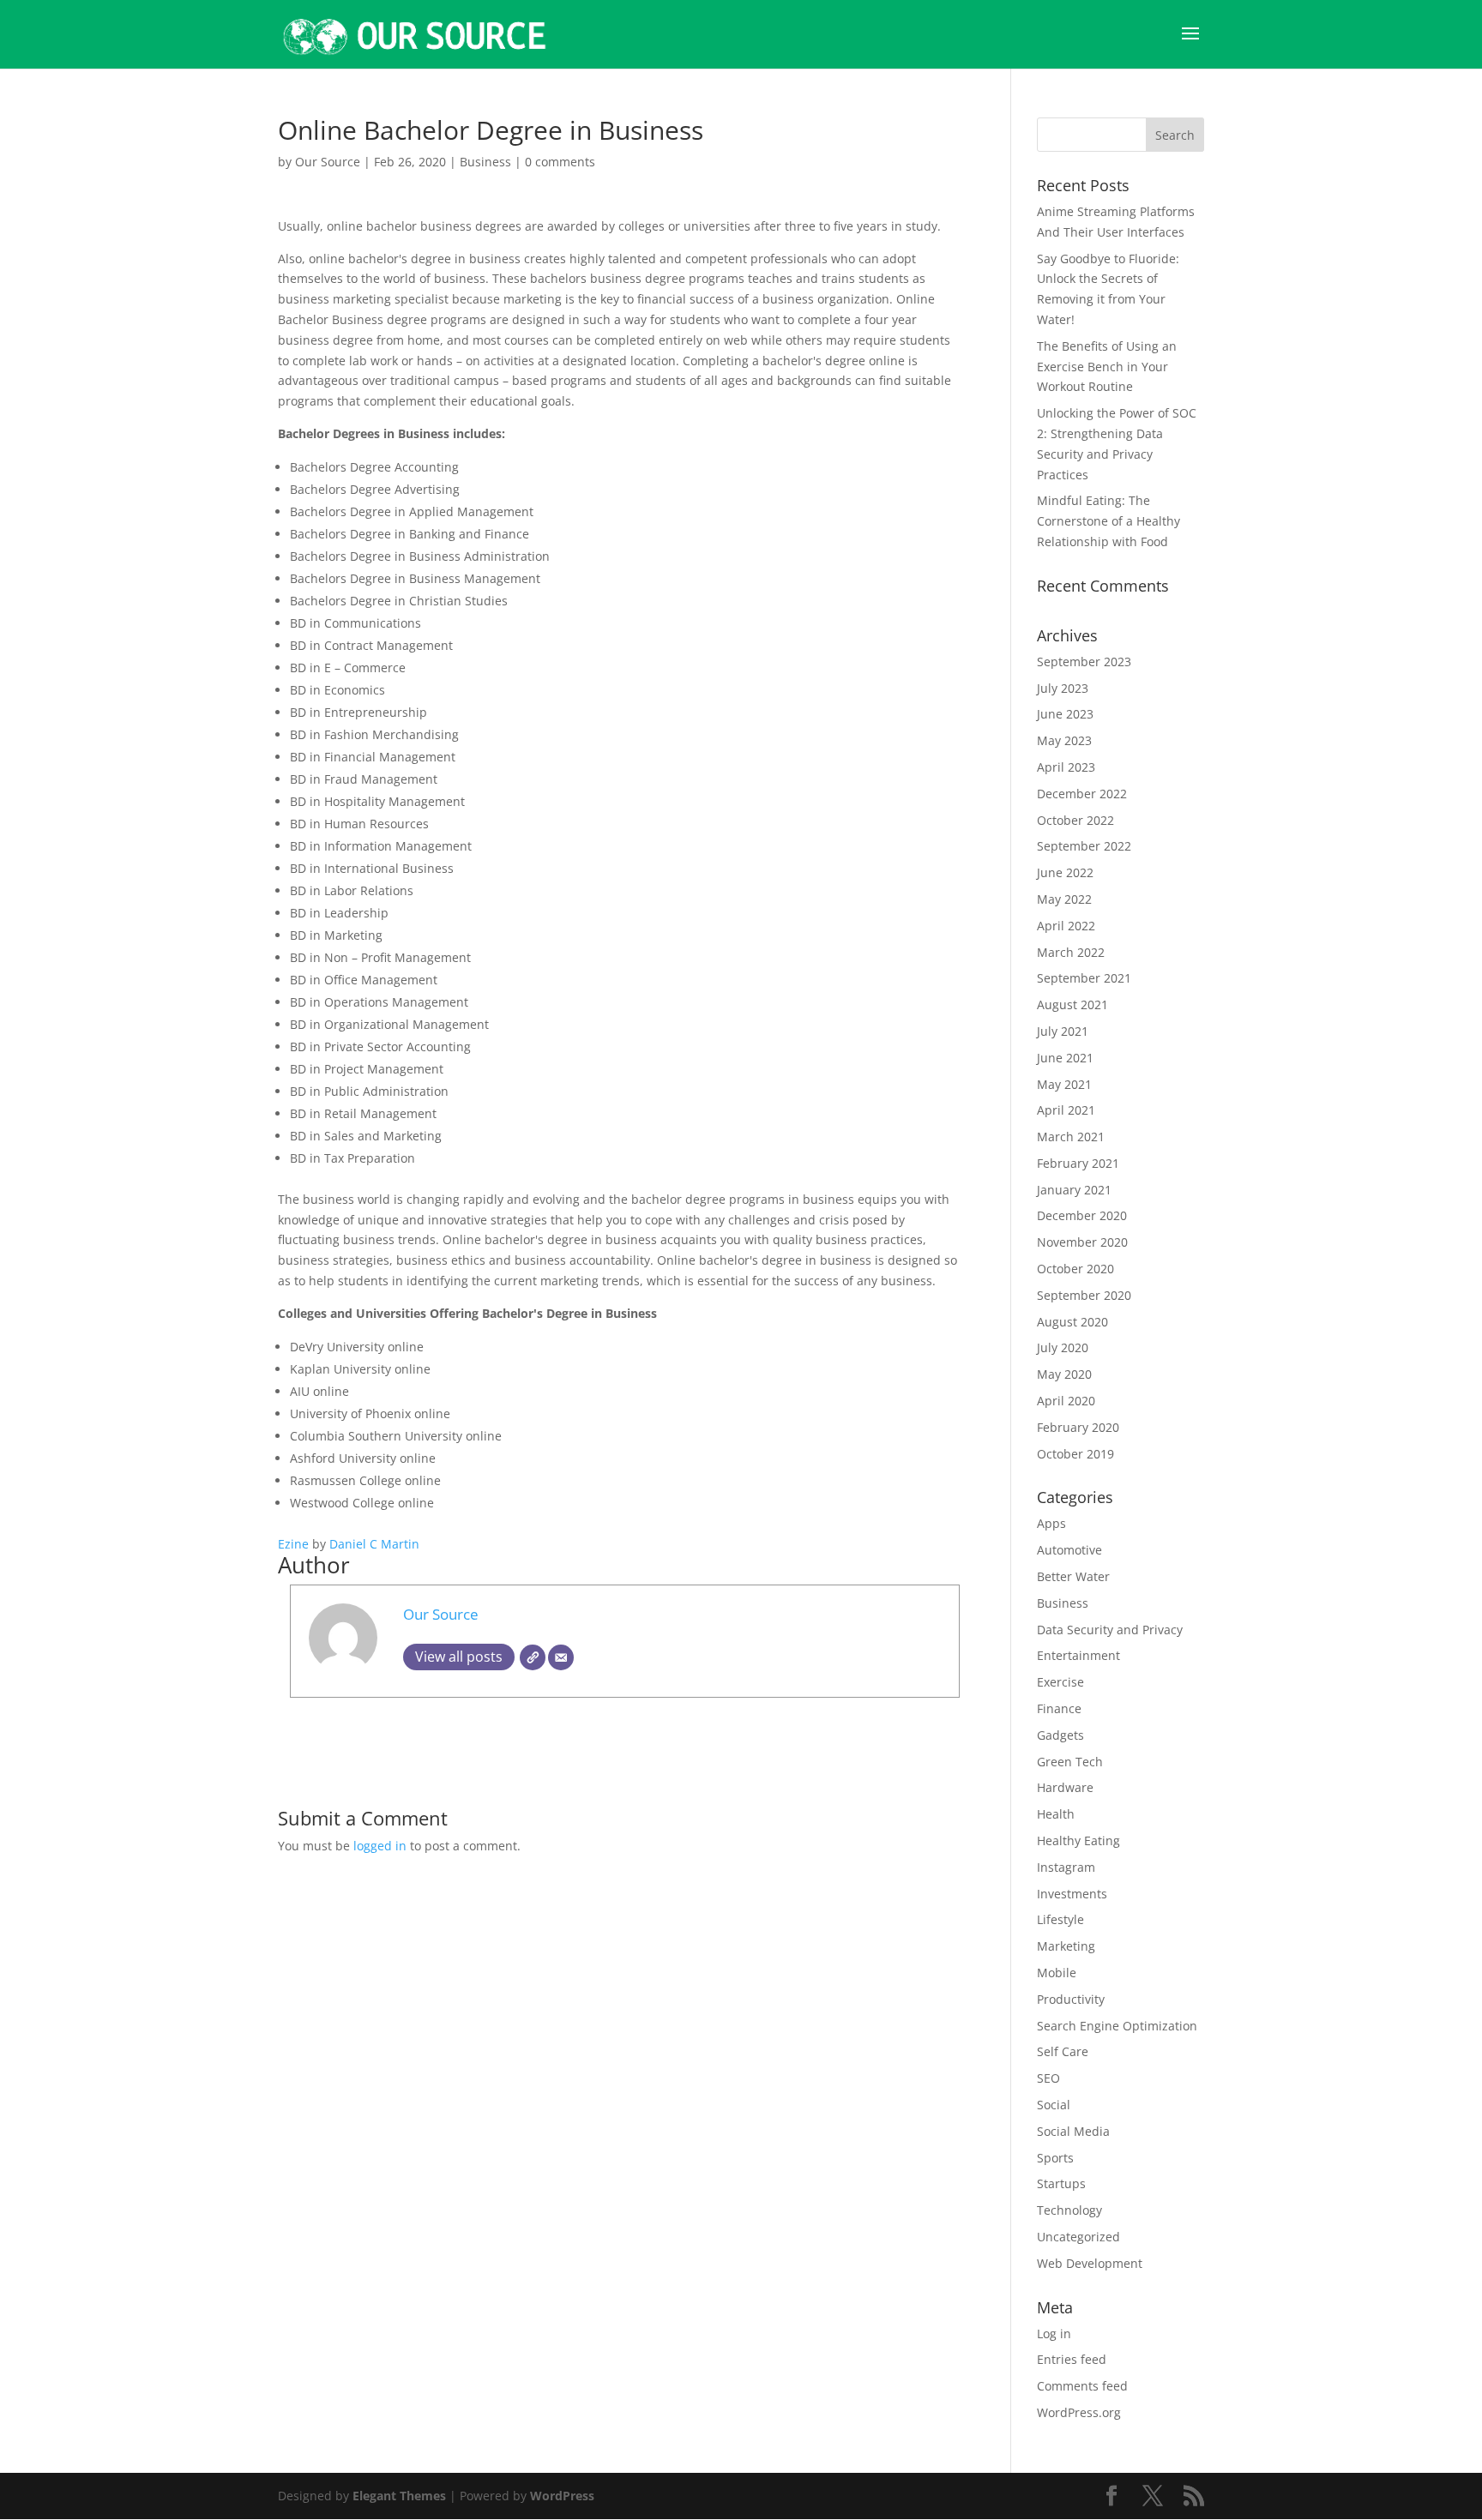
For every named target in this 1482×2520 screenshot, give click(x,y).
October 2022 (1075, 820)
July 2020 (1063, 1347)
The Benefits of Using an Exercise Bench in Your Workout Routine (1107, 367)
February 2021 (1078, 1163)
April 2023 (1066, 767)
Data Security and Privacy (1110, 1630)
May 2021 (1064, 1084)
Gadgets (1060, 1735)
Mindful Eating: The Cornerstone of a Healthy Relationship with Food (1108, 521)
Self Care (1063, 2051)
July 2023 (1063, 688)
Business (485, 162)
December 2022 (1082, 794)
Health (1056, 1814)
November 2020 (1082, 1242)
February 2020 (1078, 1427)
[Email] (561, 1657)
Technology (1069, 2210)
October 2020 (1075, 1269)
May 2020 (1064, 1374)
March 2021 (1071, 1137)
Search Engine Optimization (1117, 2026)
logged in (380, 1846)
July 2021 (1063, 1031)
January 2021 (1074, 1190)
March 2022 (1071, 952)
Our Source (328, 162)
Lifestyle (1060, 1919)
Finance (1059, 1708)
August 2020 (1072, 1322)
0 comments (560, 162)
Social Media (1073, 2131)
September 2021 (1084, 978)
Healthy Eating (1078, 1840)
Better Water (1073, 1576)
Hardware (1065, 1787)
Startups (1061, 2183)
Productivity (1071, 1999)
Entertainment (1078, 1655)
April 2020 (1066, 1401)
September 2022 (1084, 846)
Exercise (1060, 1682)
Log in (1054, 2334)
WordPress (562, 2496)
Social (1054, 2105)
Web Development (1090, 2263)
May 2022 (1064, 899)
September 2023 (1084, 662)
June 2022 (1065, 872)
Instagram (1066, 1867)
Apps (1051, 1523)
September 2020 (1084, 1295)
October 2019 (1075, 1454)
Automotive (1069, 1550)
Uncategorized (1078, 2237)
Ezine (293, 1544)
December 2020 (1082, 1215)
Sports (1055, 2158)
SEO (1048, 2078)
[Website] (533, 1657)
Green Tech (1070, 1762)
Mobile (1057, 1973)
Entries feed (1072, 2359)
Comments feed (1082, 2386)
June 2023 (1065, 714)
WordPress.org (1079, 2412)
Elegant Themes (399, 2496)
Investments (1072, 1894)
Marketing (1066, 1946)
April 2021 (1066, 1110)
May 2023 (1064, 740)
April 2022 (1066, 926)
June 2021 (1065, 1058)
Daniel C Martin (374, 1544)
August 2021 (1072, 1004)
